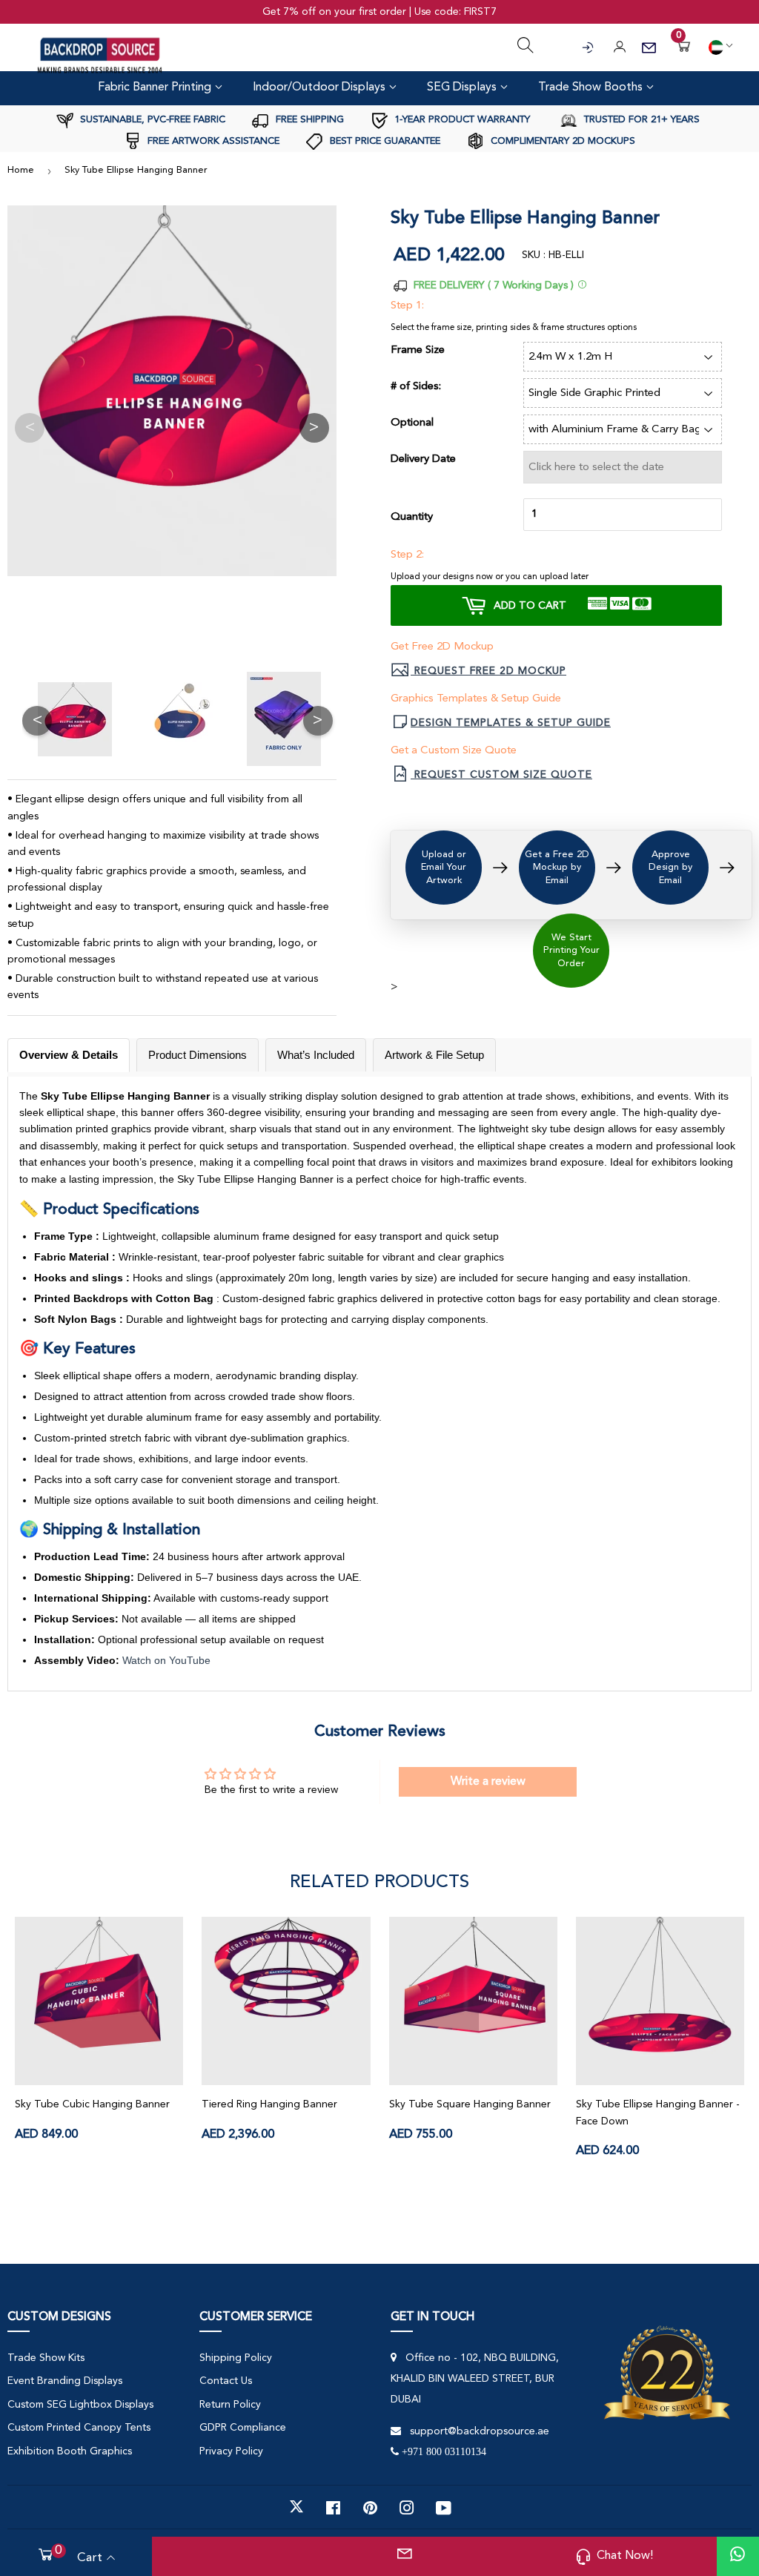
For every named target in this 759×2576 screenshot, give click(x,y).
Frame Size (418, 350)
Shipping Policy (236, 2358)
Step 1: (407, 306)
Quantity (412, 517)
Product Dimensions (198, 1055)
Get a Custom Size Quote (454, 751)
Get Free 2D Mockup (442, 647)
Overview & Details (69, 1055)
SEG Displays (463, 87)
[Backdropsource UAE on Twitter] (296, 2507)
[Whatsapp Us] (738, 2556)
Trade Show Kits (46, 2358)
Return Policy (230, 2405)
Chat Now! (625, 2556)
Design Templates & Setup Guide (511, 723)
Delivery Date (423, 459)
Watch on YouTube (166, 1660)
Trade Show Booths (592, 87)
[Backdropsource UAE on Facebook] (333, 2507)
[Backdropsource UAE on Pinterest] (370, 2507)
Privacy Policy (231, 2451)
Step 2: (407, 555)
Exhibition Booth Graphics (70, 2451)
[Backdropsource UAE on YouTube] (444, 2507)
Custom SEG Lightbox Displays (80, 2405)
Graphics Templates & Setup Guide (476, 699)
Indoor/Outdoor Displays (321, 87)
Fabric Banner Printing (156, 87)
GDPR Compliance (243, 2428)
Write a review (488, 1782)
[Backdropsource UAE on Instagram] (407, 2507)
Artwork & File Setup (434, 1055)
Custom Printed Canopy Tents (79, 2428)
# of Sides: (416, 387)
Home (21, 170)
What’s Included (316, 1055)
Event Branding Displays (65, 2381)
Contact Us (226, 2381)
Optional (412, 423)
